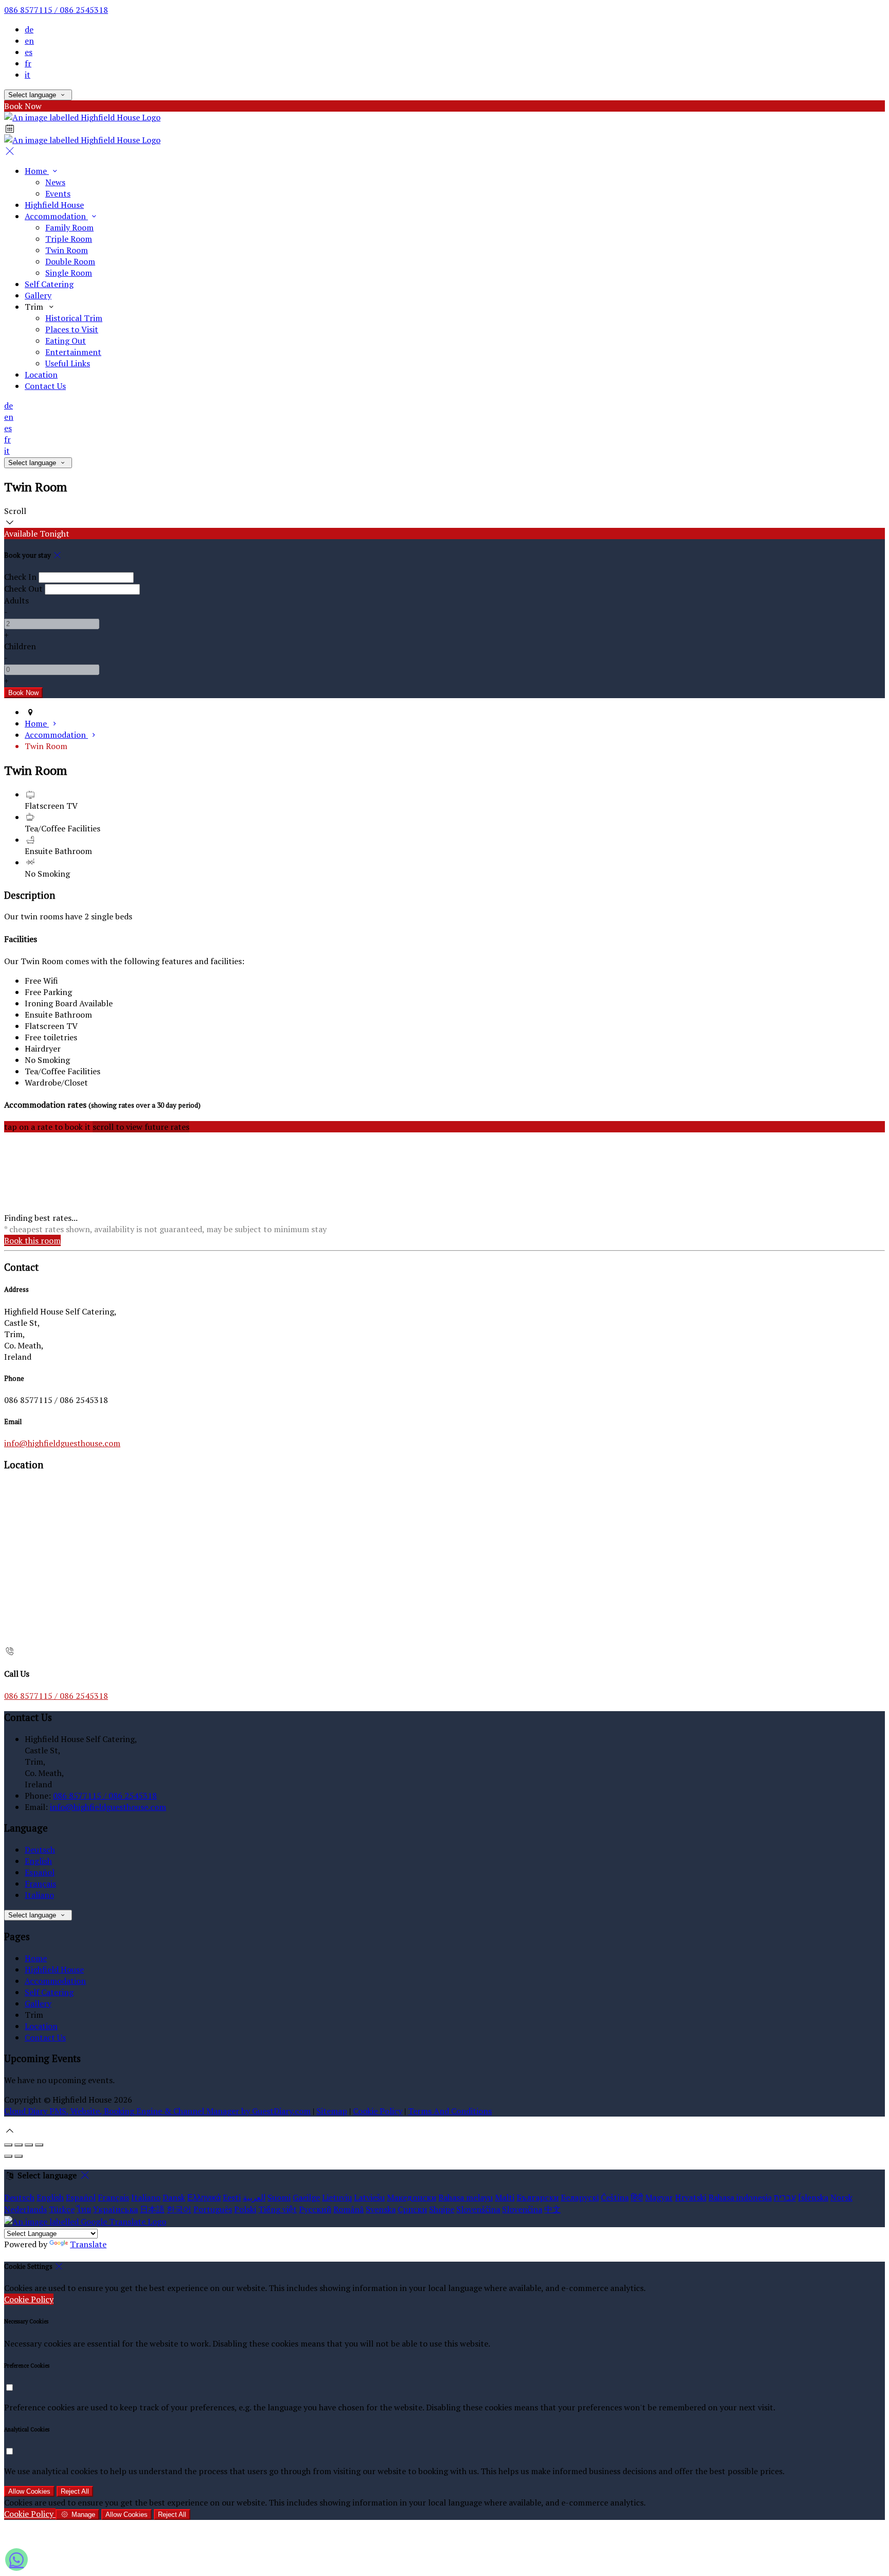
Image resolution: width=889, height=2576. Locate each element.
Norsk (841, 2197)
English (38, 1861)
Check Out (23, 589)
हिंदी (637, 2197)
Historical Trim (74, 318)
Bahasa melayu (466, 2197)
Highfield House (54, 205)
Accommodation (56, 216)
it (28, 75)
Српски (412, 2209)
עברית (785, 2197)
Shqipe (442, 2209)
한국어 (179, 2209)
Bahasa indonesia (740, 2197)
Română (349, 2209)
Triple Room (69, 239)
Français (40, 1884)
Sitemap (332, 2111)
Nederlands (25, 2209)
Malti (505, 2197)
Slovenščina (478, 2209)
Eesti (232, 2197)
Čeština (615, 2197)
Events (58, 193)
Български (538, 2197)
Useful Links (68, 363)
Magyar (659, 2197)
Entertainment (73, 352)
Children (20, 646)
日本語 (152, 2209)
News (55, 182)
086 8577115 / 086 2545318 (56, 10)
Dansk (174, 2197)
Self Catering (49, 284)
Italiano (39, 1895)
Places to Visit (72, 329)
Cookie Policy (378, 2111)
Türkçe (62, 2209)
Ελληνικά (204, 2197)
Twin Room (67, 250)
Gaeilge (306, 2197)
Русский (315, 2209)
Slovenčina (522, 2209)
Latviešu (369, 2197)
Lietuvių (337, 2197)
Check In (20, 577)
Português (213, 2209)
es (29, 52)
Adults (16, 600)
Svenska (381, 2209)
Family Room (69, 227)
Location (41, 375)
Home (37, 171)
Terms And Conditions (450, 2111)
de (29, 29)
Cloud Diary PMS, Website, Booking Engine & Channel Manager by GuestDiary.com (157, 2111)
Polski (245, 2209)
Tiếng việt (278, 2209)
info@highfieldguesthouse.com (62, 1443)
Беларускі (580, 2197)
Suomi (279, 2197)
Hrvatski (691, 2197)
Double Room (70, 261)
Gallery (38, 295)
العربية (254, 2197)
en (29, 41)
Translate (88, 2244)
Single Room (69, 273)
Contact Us (45, 386)
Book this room (32, 1240)
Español (40, 1872)
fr (28, 63)
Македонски (412, 2197)
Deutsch (40, 1850)
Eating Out (66, 341)
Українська (115, 2209)
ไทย (84, 2209)
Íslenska (813, 2197)
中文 (553, 2209)
